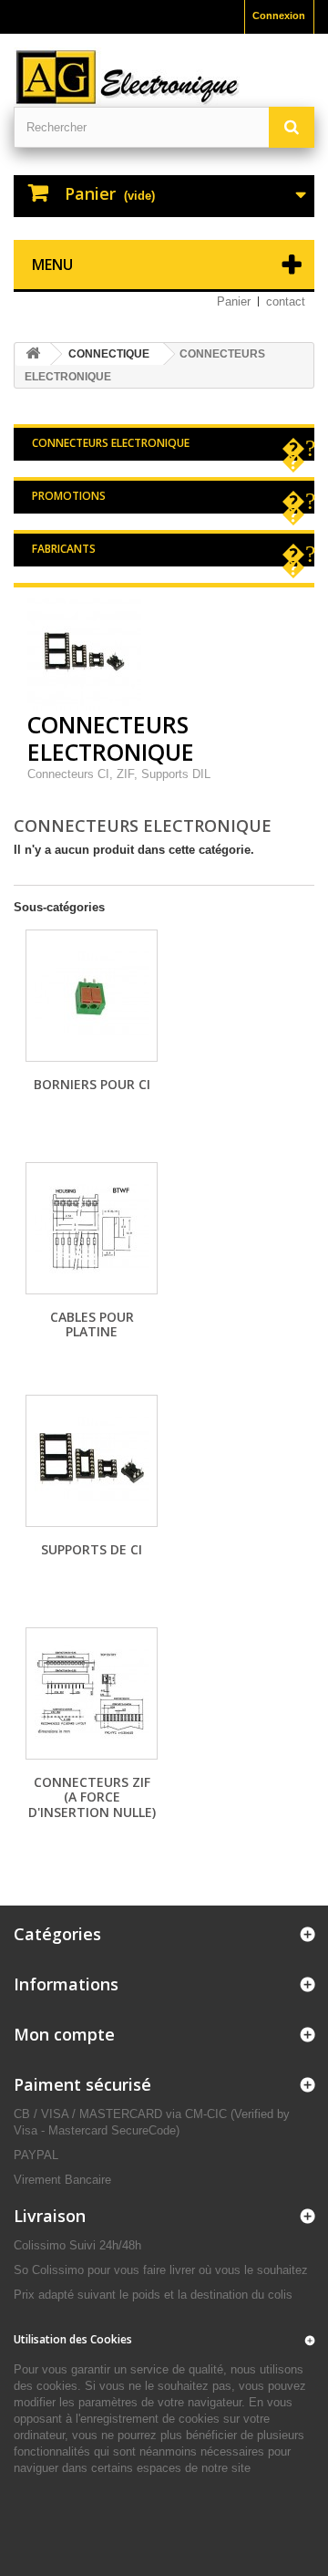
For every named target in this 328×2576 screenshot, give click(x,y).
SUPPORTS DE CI (92, 1549)
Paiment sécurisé (82, 2084)
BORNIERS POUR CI (92, 1084)
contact (286, 301)
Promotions (69, 496)
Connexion (279, 16)
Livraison (50, 2216)
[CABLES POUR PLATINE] (92, 1228)
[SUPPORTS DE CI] (92, 1461)
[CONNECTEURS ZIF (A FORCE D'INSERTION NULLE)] (92, 1693)
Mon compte (64, 2034)
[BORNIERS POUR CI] (92, 996)
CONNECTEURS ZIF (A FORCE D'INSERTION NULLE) (92, 1797)
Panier (234, 301)
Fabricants (64, 549)
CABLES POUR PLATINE (92, 1324)
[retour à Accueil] (33, 354)
